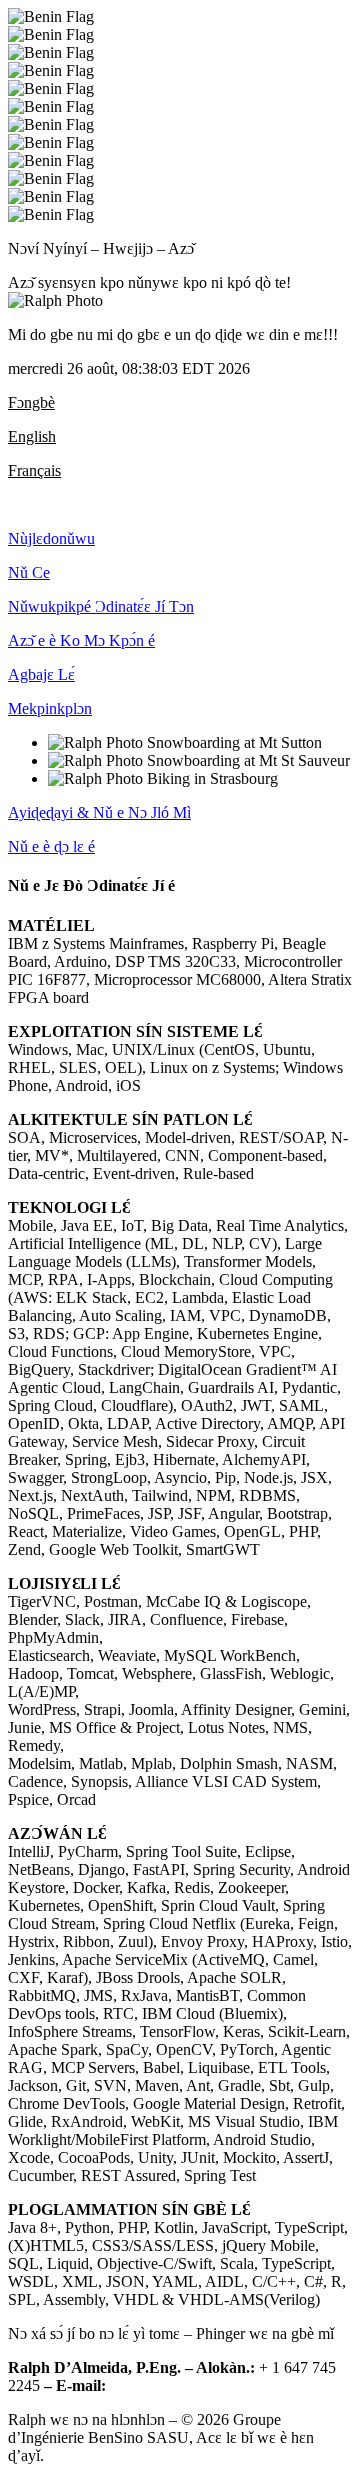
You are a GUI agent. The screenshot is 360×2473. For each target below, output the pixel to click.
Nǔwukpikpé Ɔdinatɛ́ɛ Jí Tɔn (101, 606)
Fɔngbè (31, 402)
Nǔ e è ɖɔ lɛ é (51, 846)
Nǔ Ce (29, 572)
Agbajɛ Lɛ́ (41, 674)
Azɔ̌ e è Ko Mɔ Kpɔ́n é (81, 640)
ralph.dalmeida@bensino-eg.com (214, 2385)
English (32, 436)
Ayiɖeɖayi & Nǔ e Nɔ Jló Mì (99, 812)
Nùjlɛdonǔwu (51, 538)
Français (34, 470)
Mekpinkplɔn (50, 708)
